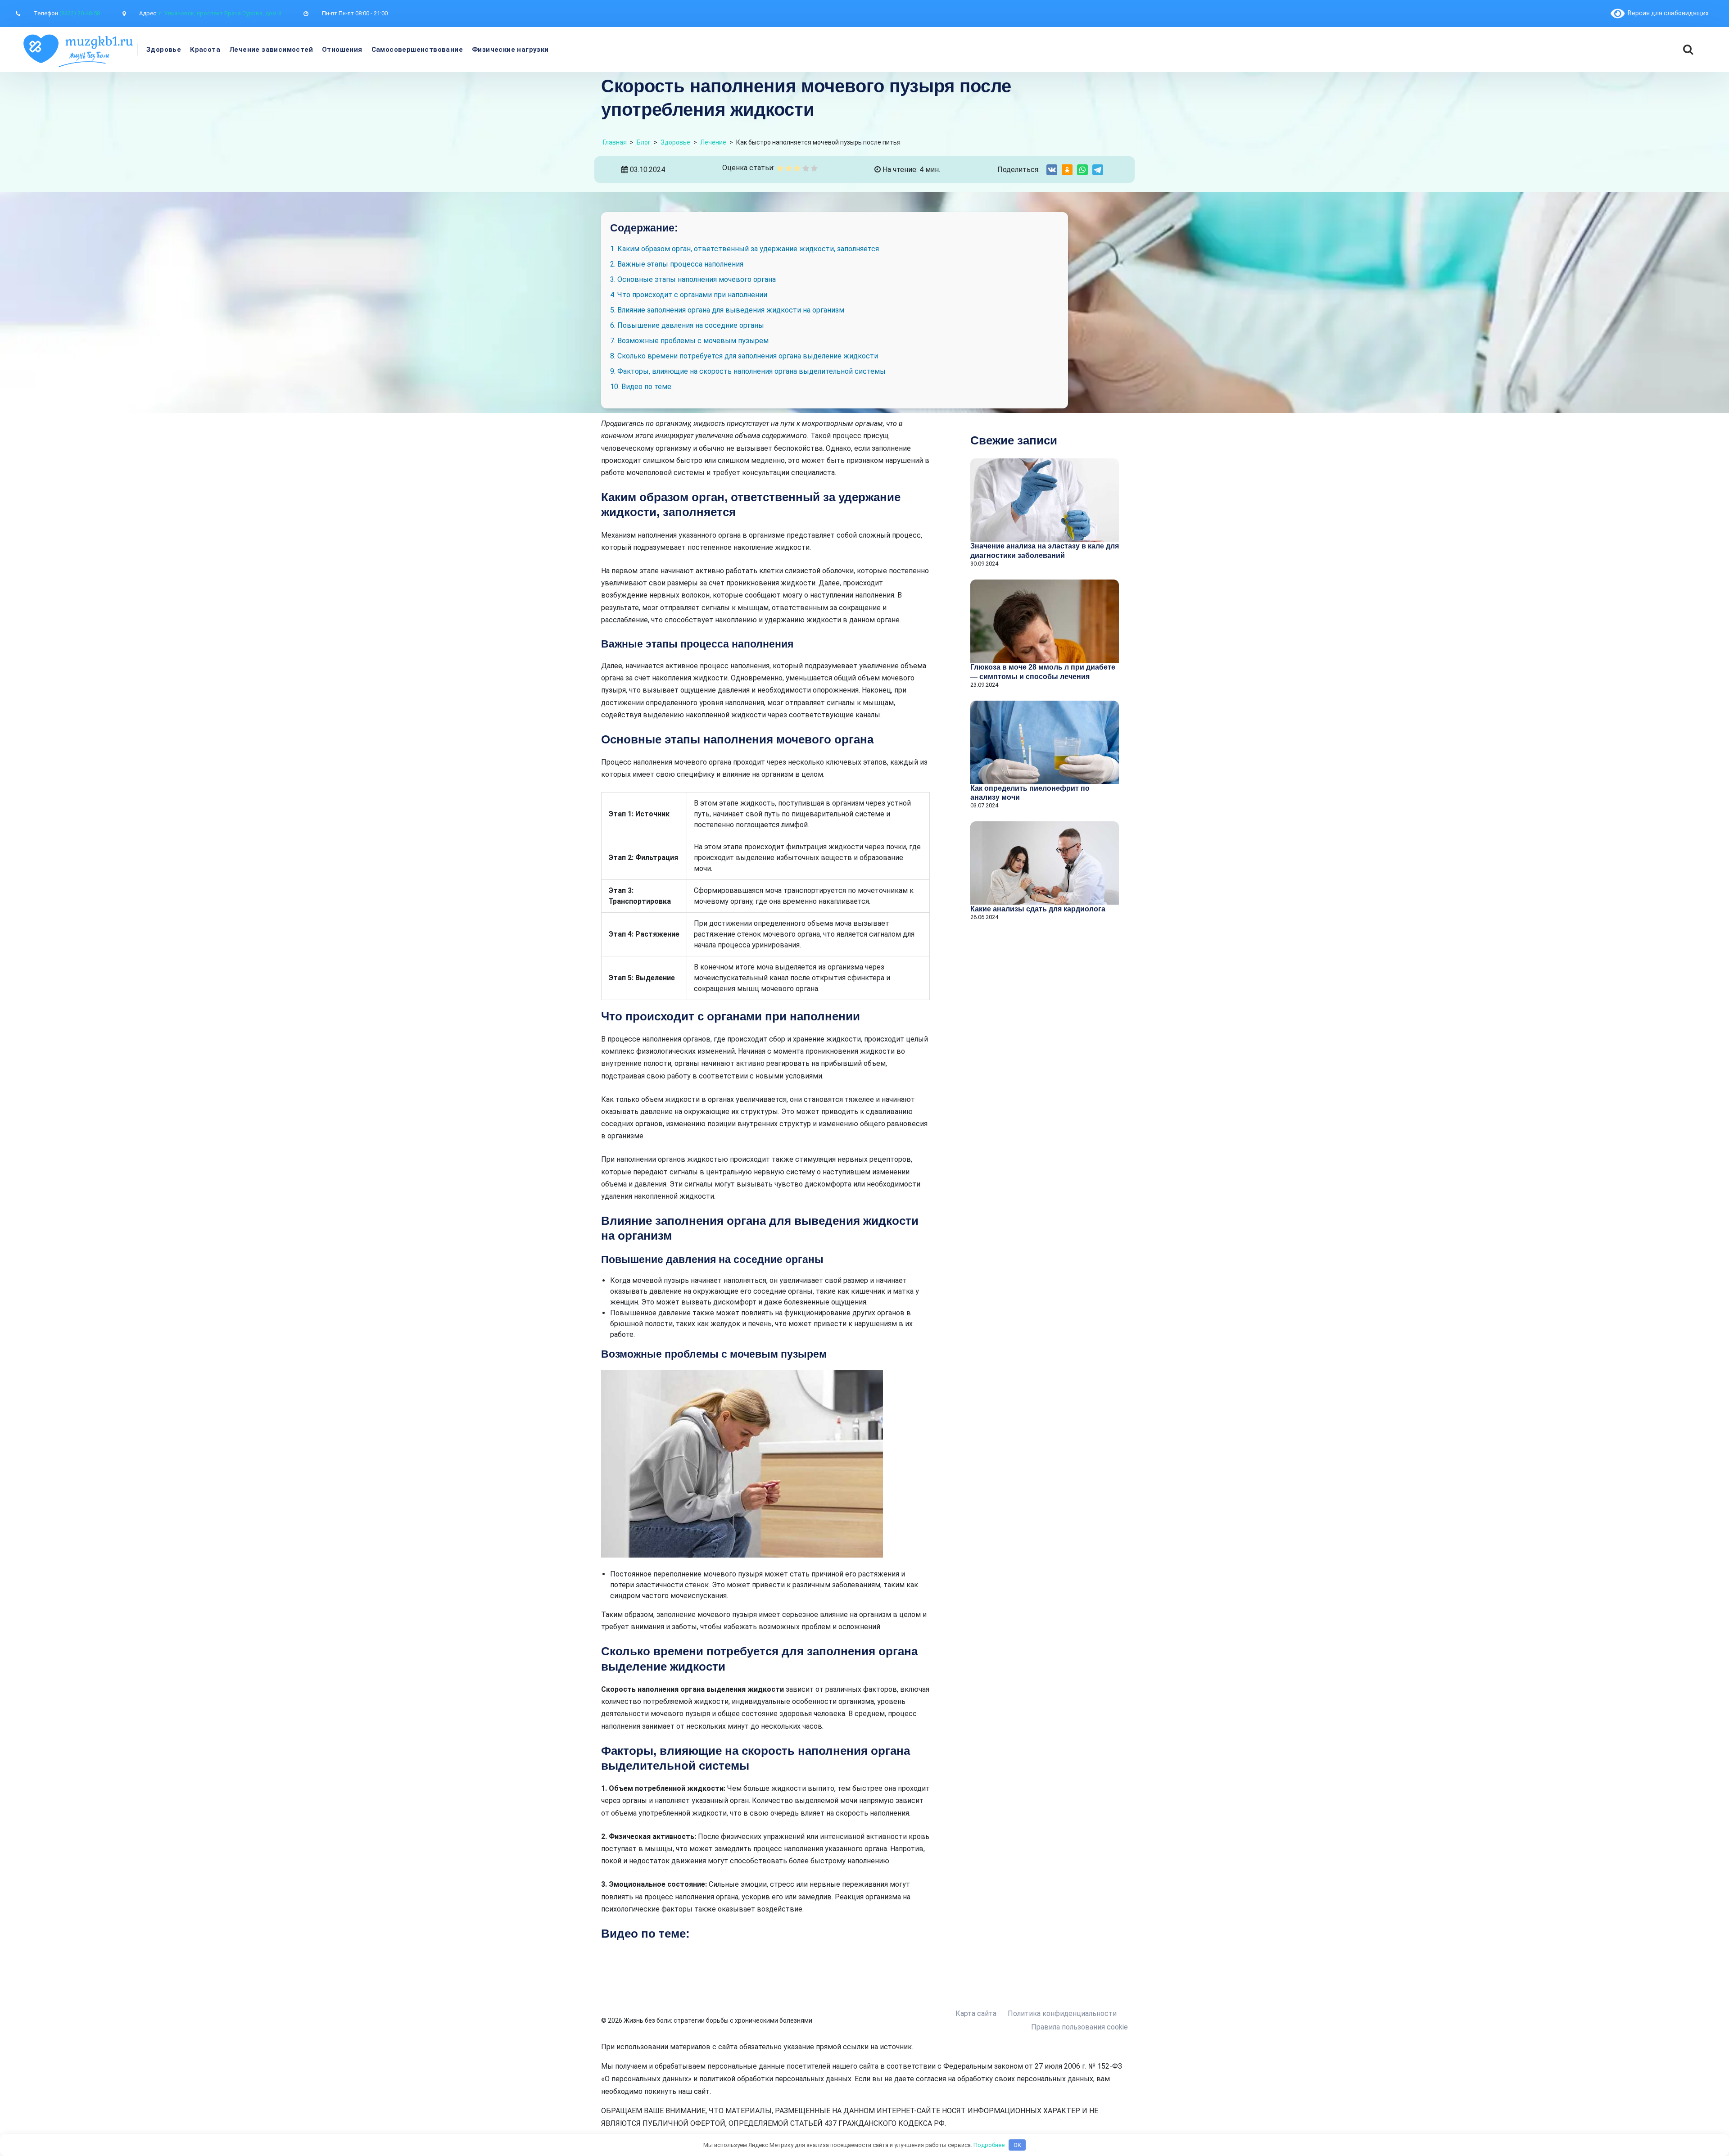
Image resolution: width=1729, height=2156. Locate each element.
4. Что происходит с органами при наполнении (689, 295)
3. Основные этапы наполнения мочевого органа (693, 279)
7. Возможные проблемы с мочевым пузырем (689, 341)
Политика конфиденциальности (1062, 2013)
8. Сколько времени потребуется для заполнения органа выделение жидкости (744, 356)
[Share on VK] (1052, 170)
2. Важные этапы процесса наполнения (677, 264)
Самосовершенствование (417, 50)
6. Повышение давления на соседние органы (687, 325)
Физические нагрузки (510, 50)
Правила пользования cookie (1079, 2027)
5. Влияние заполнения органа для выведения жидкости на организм (727, 310)
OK (1017, 2145)
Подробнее (989, 2145)
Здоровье (164, 50)
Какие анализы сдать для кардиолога (1038, 909)
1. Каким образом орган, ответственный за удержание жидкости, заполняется (745, 249)
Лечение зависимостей (271, 50)
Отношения (342, 50)
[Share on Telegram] (1098, 170)
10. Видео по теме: (641, 387)
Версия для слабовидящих (1667, 13)
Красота (205, 50)
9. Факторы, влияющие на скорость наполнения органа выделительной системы (748, 371)
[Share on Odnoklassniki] (1067, 170)
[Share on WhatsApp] (1082, 170)
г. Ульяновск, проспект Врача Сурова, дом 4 (220, 13)
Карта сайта (976, 2013)
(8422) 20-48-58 (80, 13)
